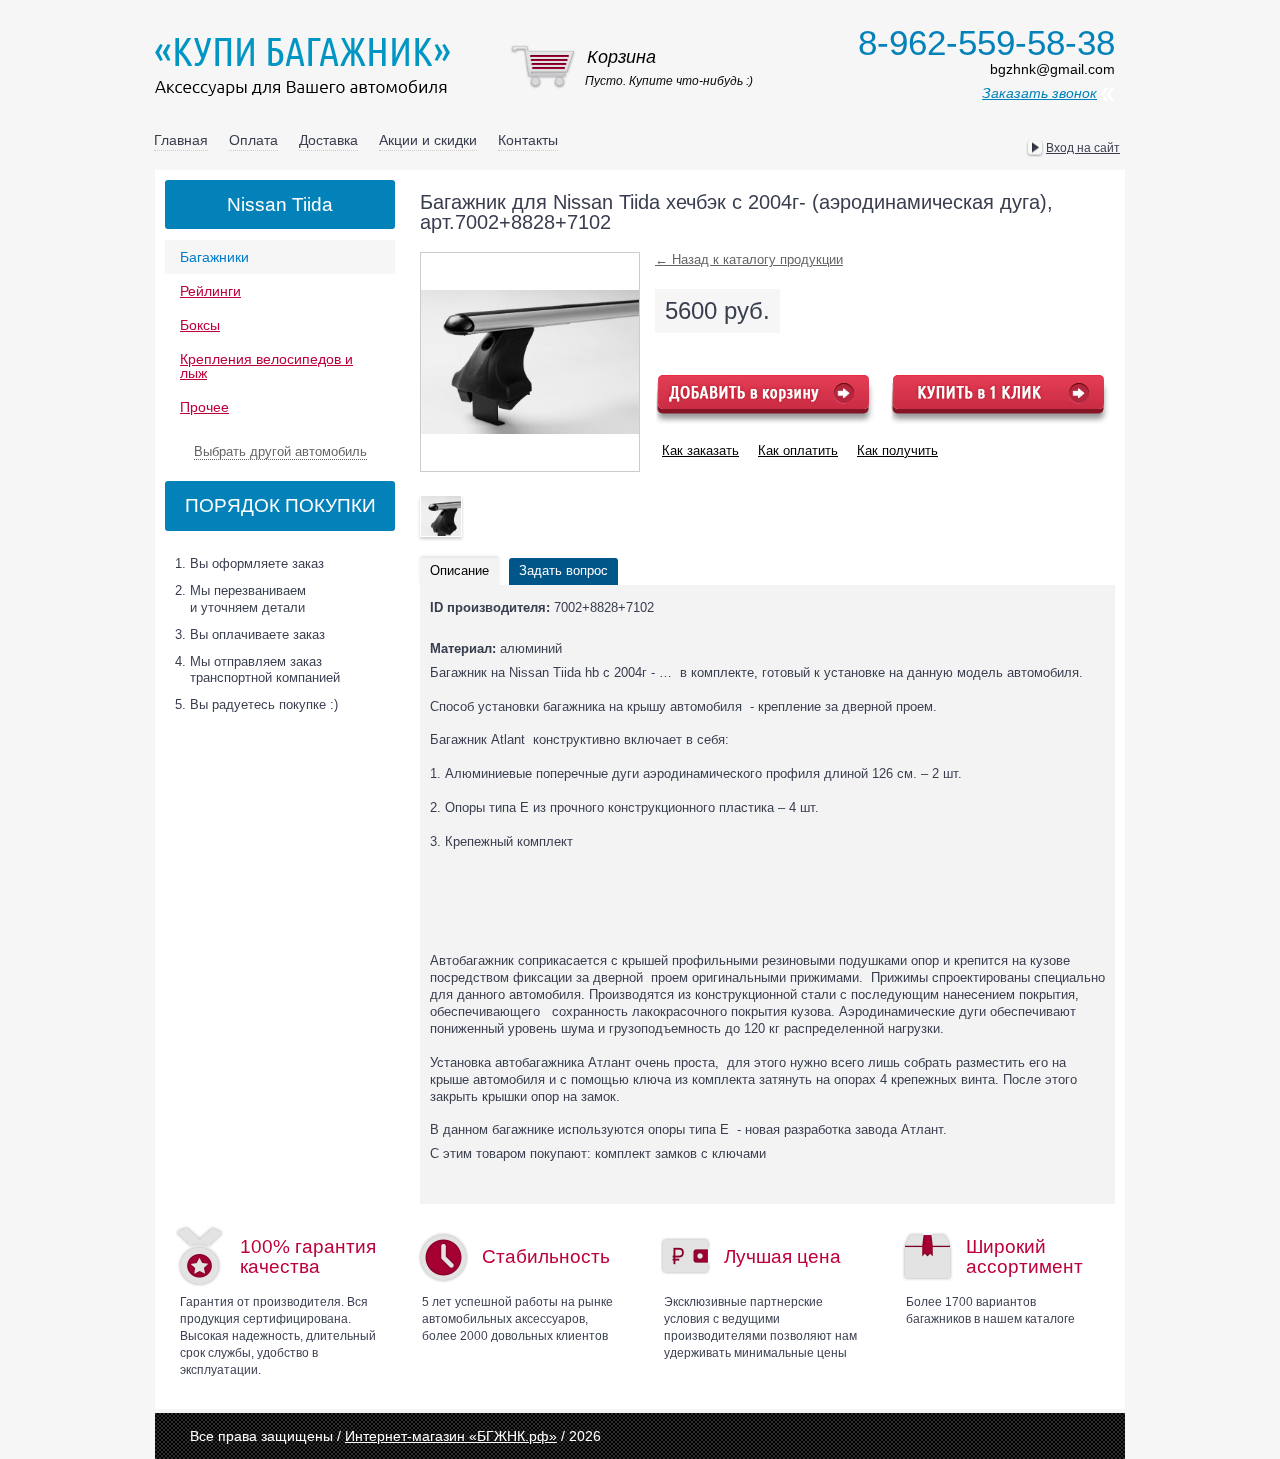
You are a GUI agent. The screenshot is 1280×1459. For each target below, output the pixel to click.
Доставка (328, 140)
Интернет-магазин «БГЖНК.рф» (451, 1436)
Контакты (528, 140)
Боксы (200, 325)
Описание (459, 570)
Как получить (897, 450)
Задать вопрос (563, 570)
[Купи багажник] (307, 66)
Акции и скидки (428, 140)
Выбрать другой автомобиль (280, 451)
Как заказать (700, 450)
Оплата (253, 140)
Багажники (214, 257)
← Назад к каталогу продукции (749, 259)
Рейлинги (210, 291)
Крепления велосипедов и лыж (266, 366)
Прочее (204, 407)
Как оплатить (798, 450)
